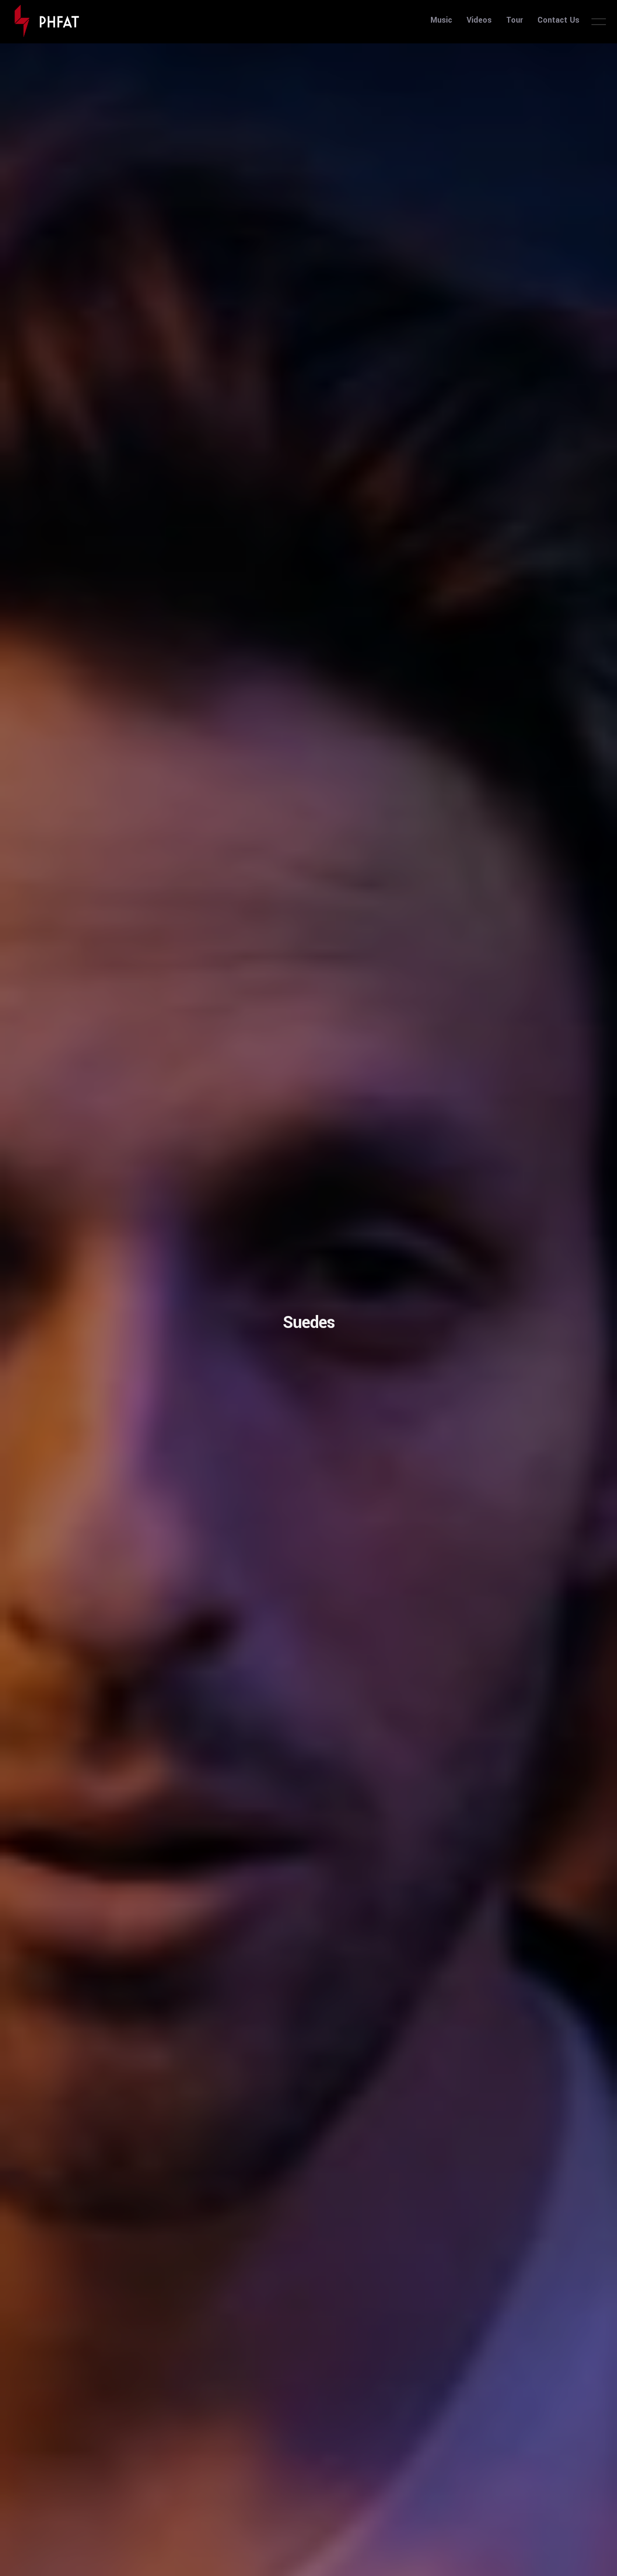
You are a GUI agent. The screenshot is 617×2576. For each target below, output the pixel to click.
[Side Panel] (599, 21)
